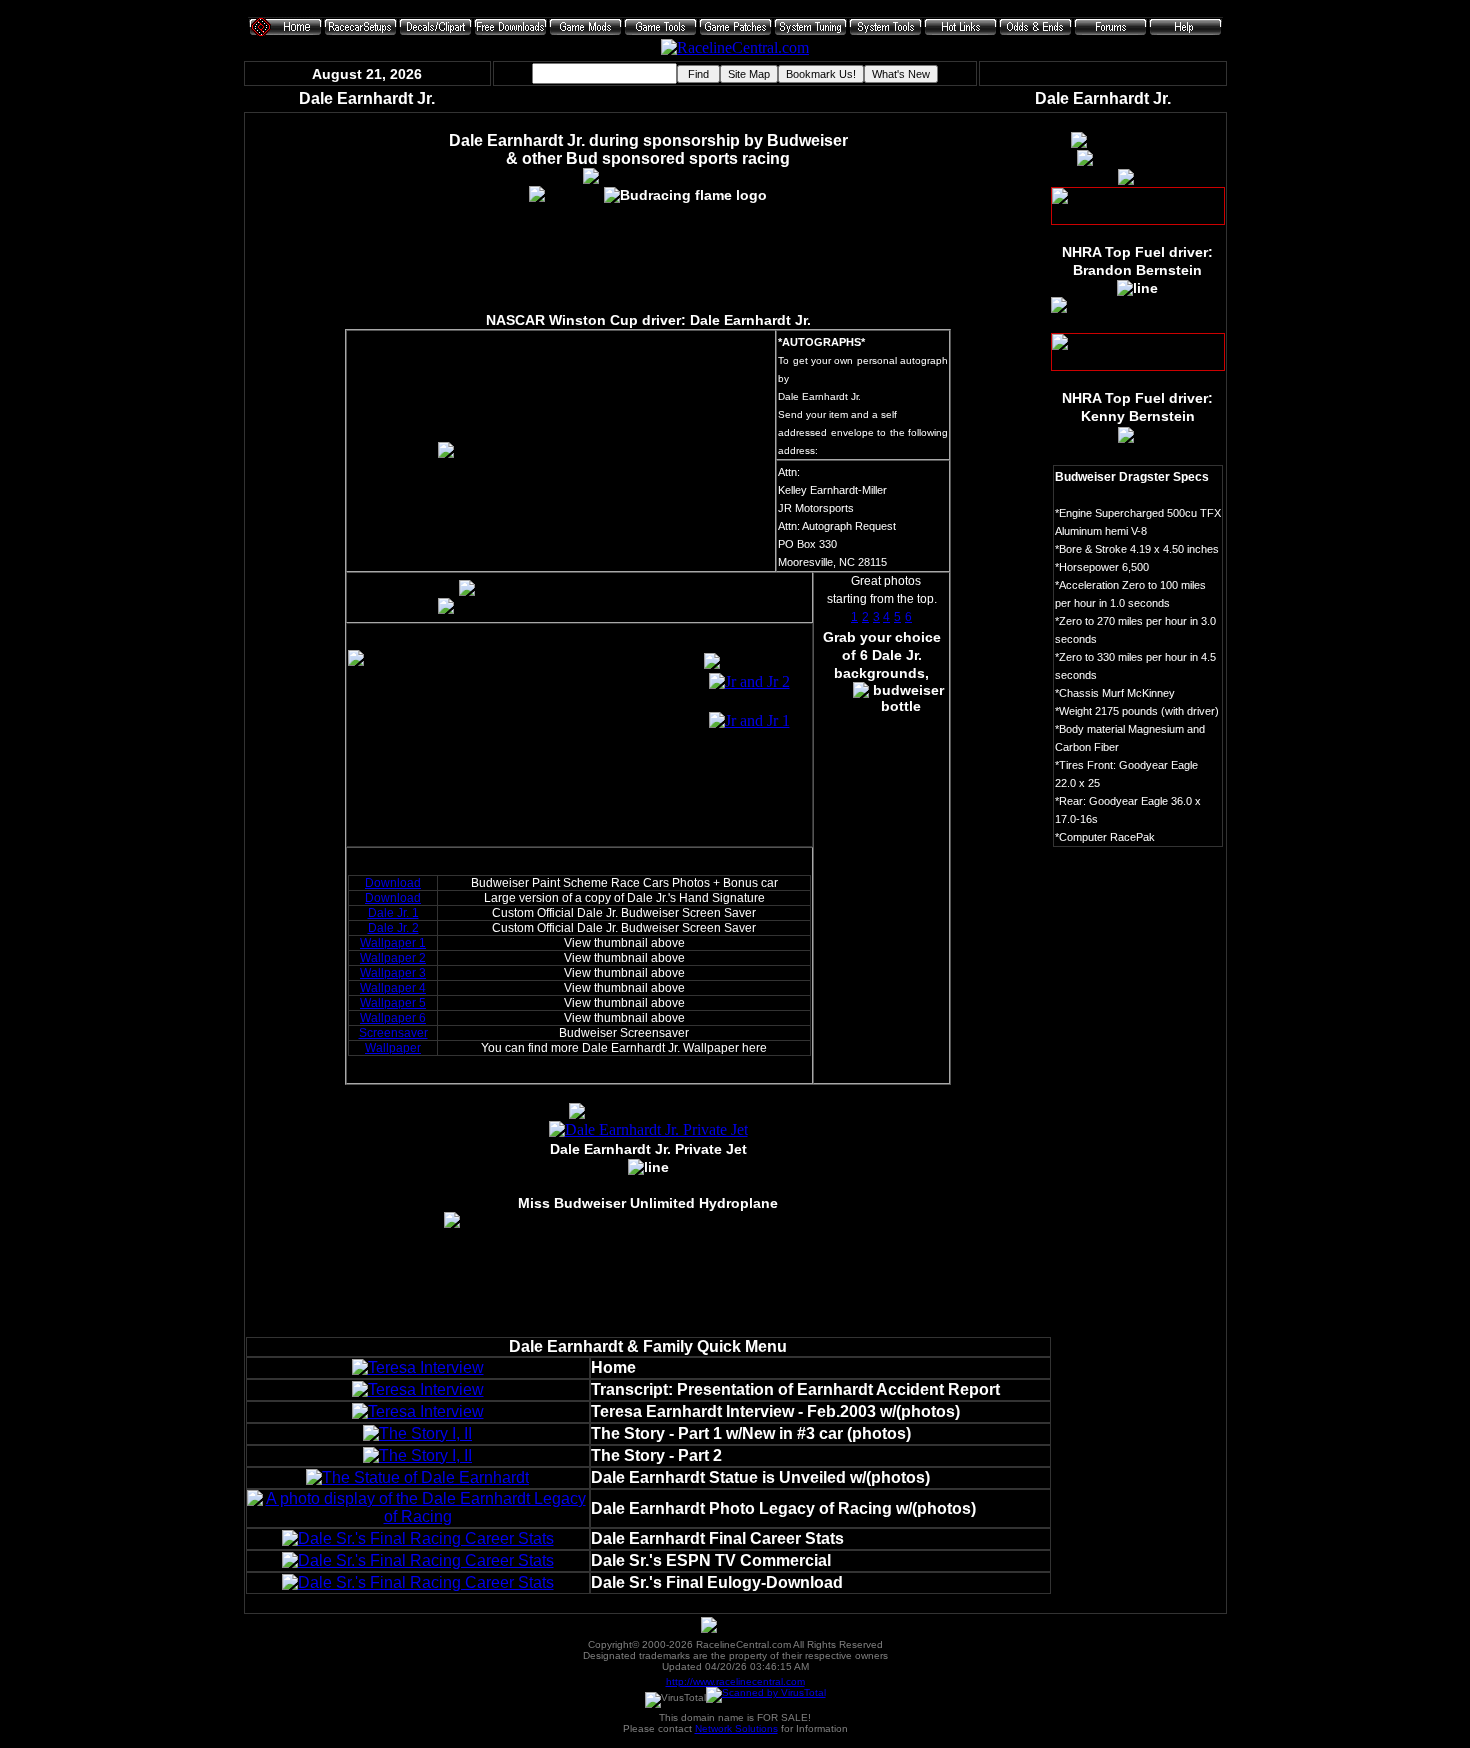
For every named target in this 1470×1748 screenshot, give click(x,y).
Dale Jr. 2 (393, 928)
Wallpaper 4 (393, 988)
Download (393, 883)
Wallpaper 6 (393, 1018)
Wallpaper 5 (393, 1003)
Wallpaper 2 (393, 958)
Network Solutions (736, 1728)
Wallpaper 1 (393, 943)
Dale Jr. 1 (393, 913)
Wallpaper (393, 1048)
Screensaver (393, 1033)
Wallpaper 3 (393, 973)
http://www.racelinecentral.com (735, 1681)
